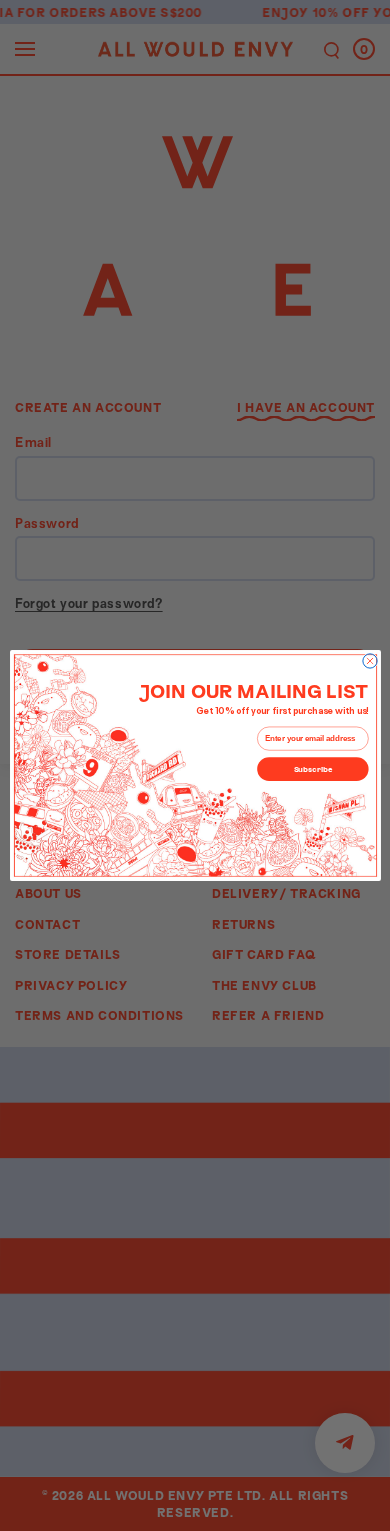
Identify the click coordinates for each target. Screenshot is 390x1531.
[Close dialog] (369, 661)
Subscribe (312, 768)
